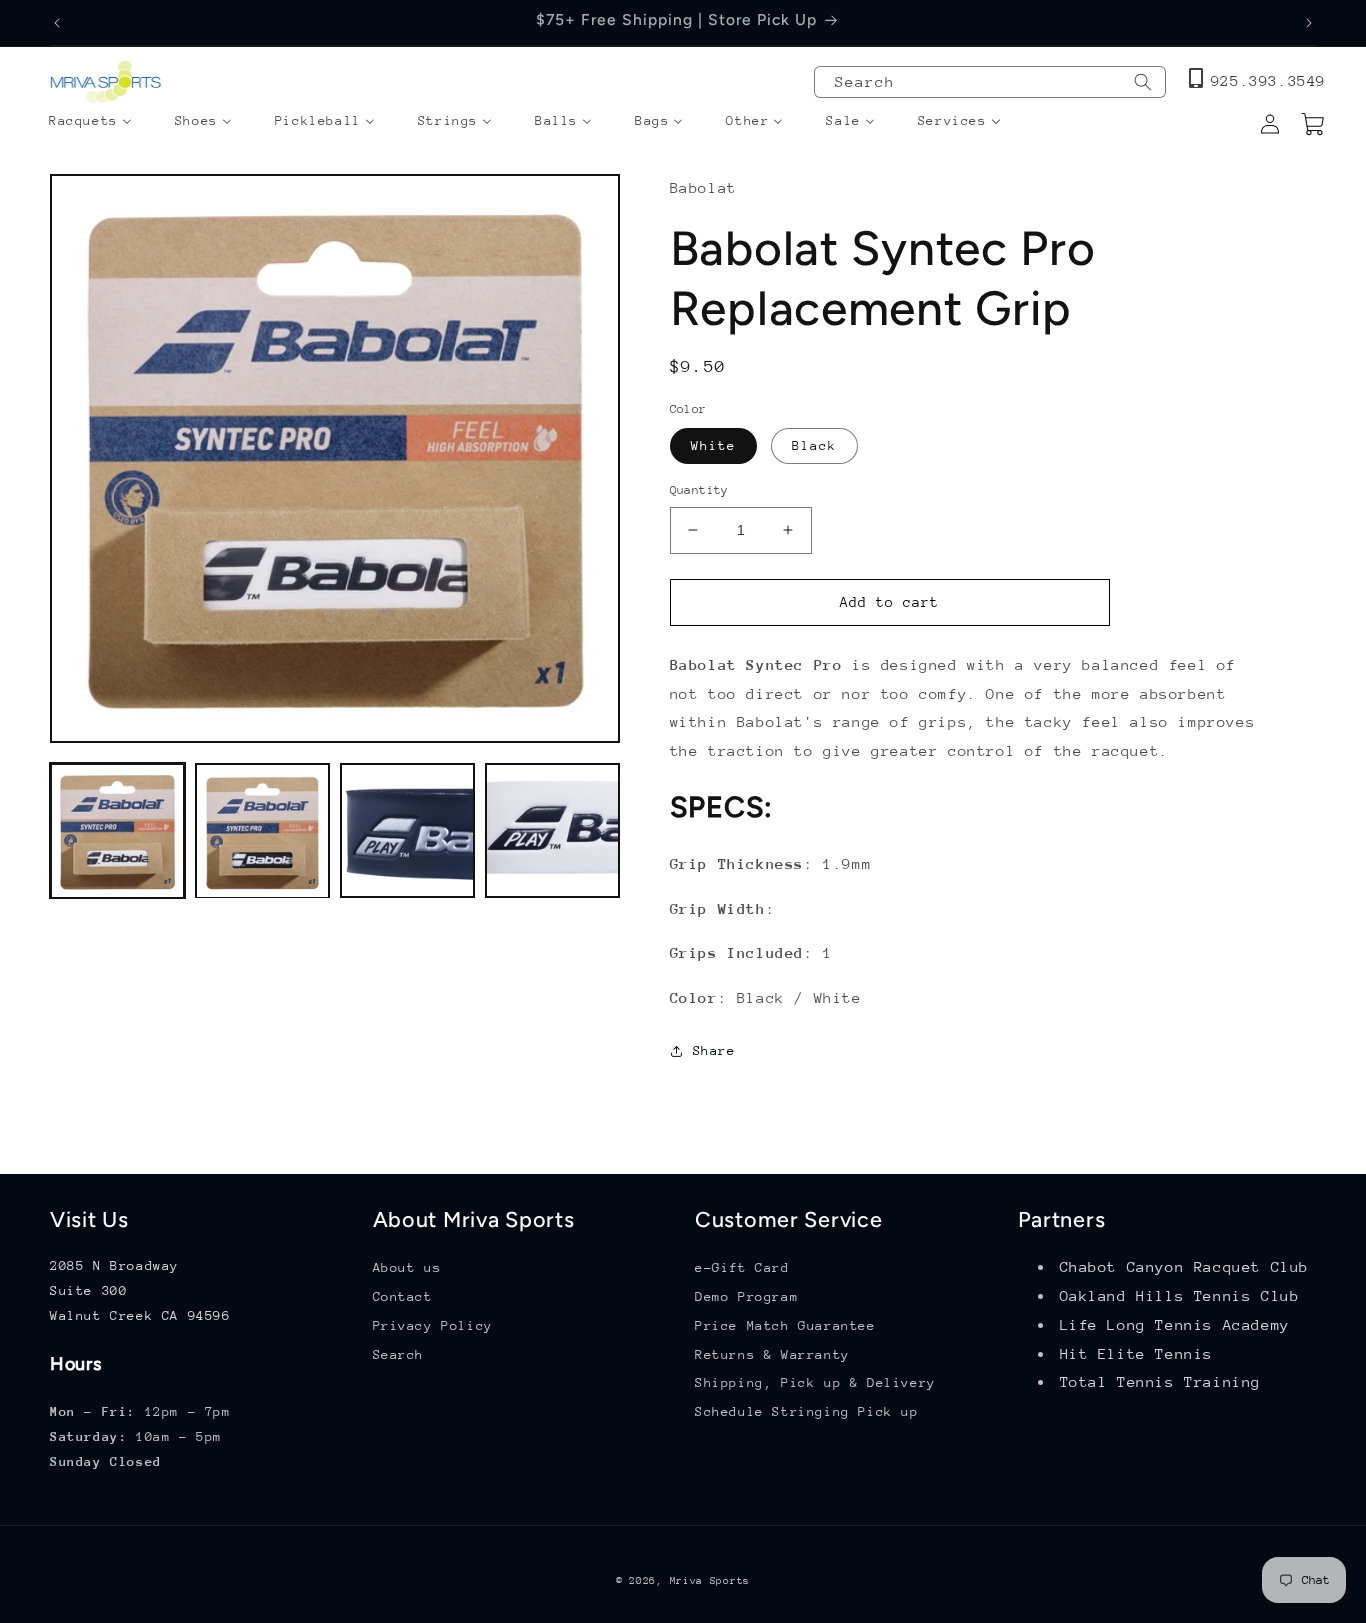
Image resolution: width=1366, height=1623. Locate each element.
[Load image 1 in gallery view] (117, 831)
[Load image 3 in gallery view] (407, 831)
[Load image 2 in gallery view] (262, 831)
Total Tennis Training (1161, 1381)
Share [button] (714, 1050)
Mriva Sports (710, 1581)
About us (407, 1267)
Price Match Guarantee (785, 1325)
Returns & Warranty (772, 1354)
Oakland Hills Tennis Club (1180, 1295)
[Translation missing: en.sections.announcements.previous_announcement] (57, 23)
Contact (403, 1296)
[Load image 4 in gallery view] (552, 831)
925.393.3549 (1268, 80)
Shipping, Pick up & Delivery (815, 1382)
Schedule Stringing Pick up (807, 1411)
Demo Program (746, 1296)
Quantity (699, 490)
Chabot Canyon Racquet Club (1185, 1266)
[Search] (1143, 82)
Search (399, 1354)
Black (814, 445)
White (713, 445)
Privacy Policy (433, 1325)
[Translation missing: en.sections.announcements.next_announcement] (1309, 23)
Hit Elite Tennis (1137, 1353)
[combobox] (990, 82)
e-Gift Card (742, 1267)
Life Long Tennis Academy (1175, 1324)
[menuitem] (90, 121)
